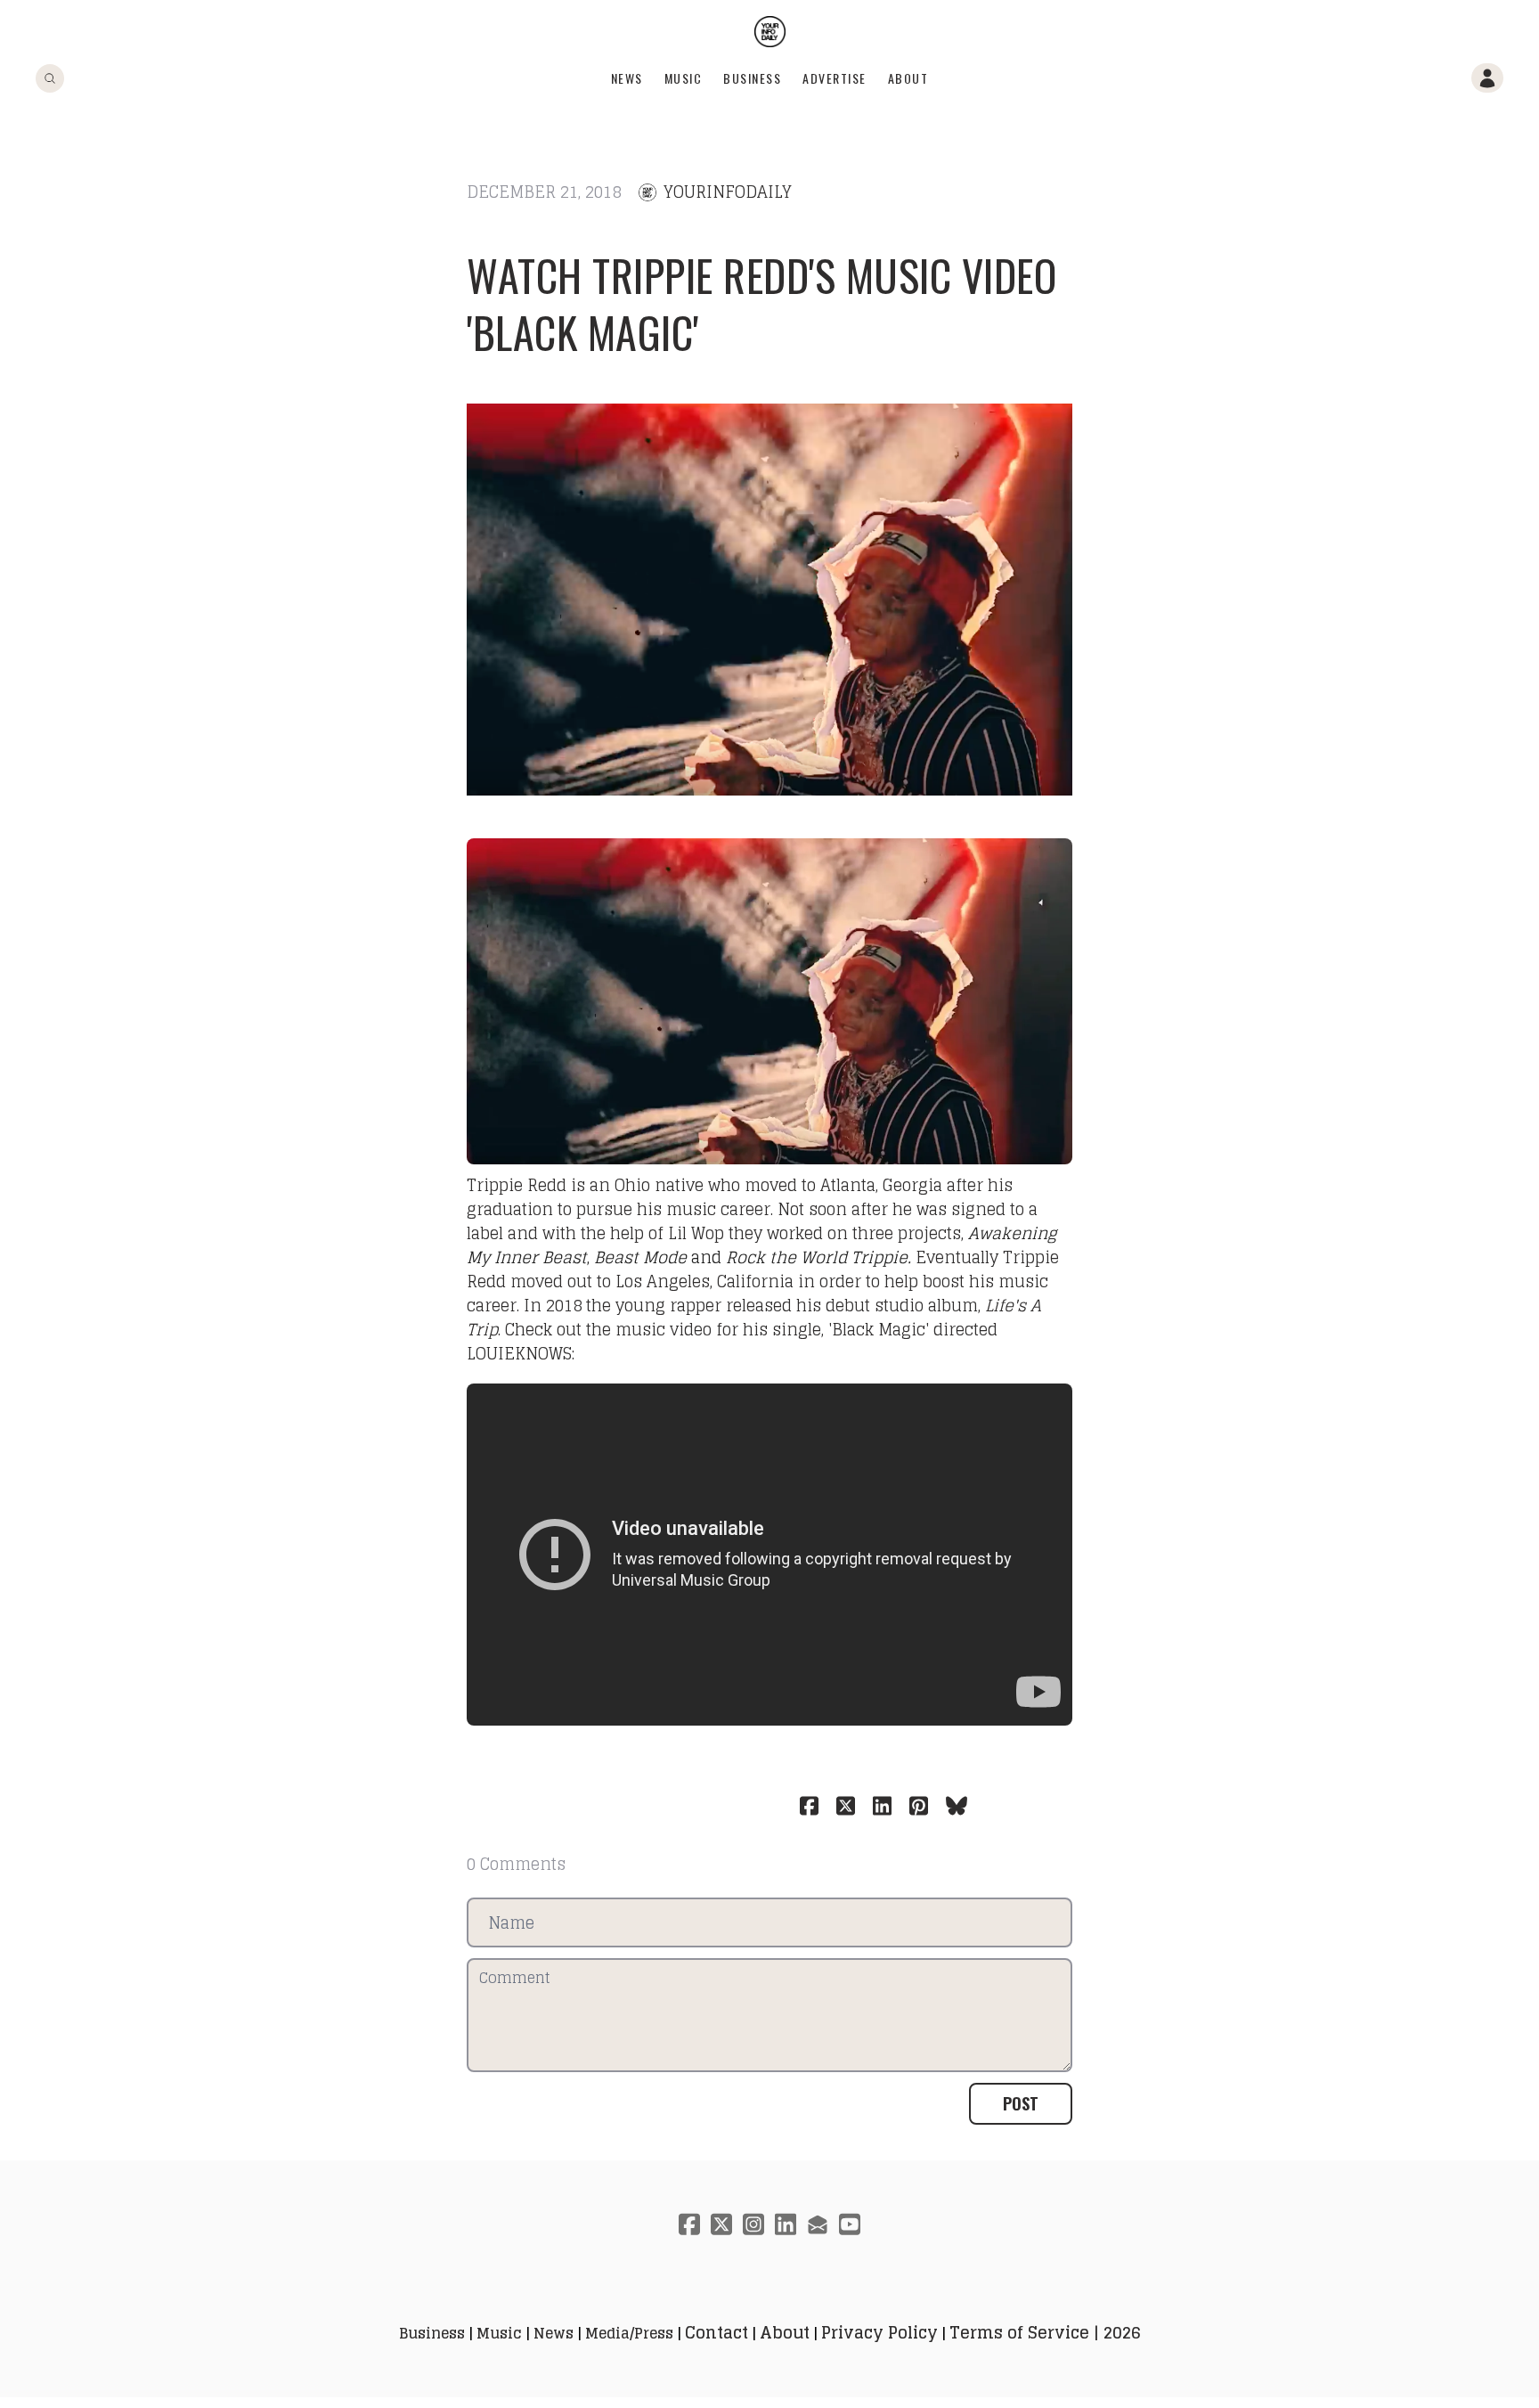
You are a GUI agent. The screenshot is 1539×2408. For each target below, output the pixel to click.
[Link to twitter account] (721, 2224)
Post (1021, 2103)
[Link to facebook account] (689, 2224)
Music (684, 78)
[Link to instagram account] (753, 2224)
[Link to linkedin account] (786, 2224)
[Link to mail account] (818, 2224)
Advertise (835, 78)
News (627, 78)
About (908, 78)
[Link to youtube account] (850, 2224)
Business (752, 78)
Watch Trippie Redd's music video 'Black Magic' (761, 303)
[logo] (770, 32)
